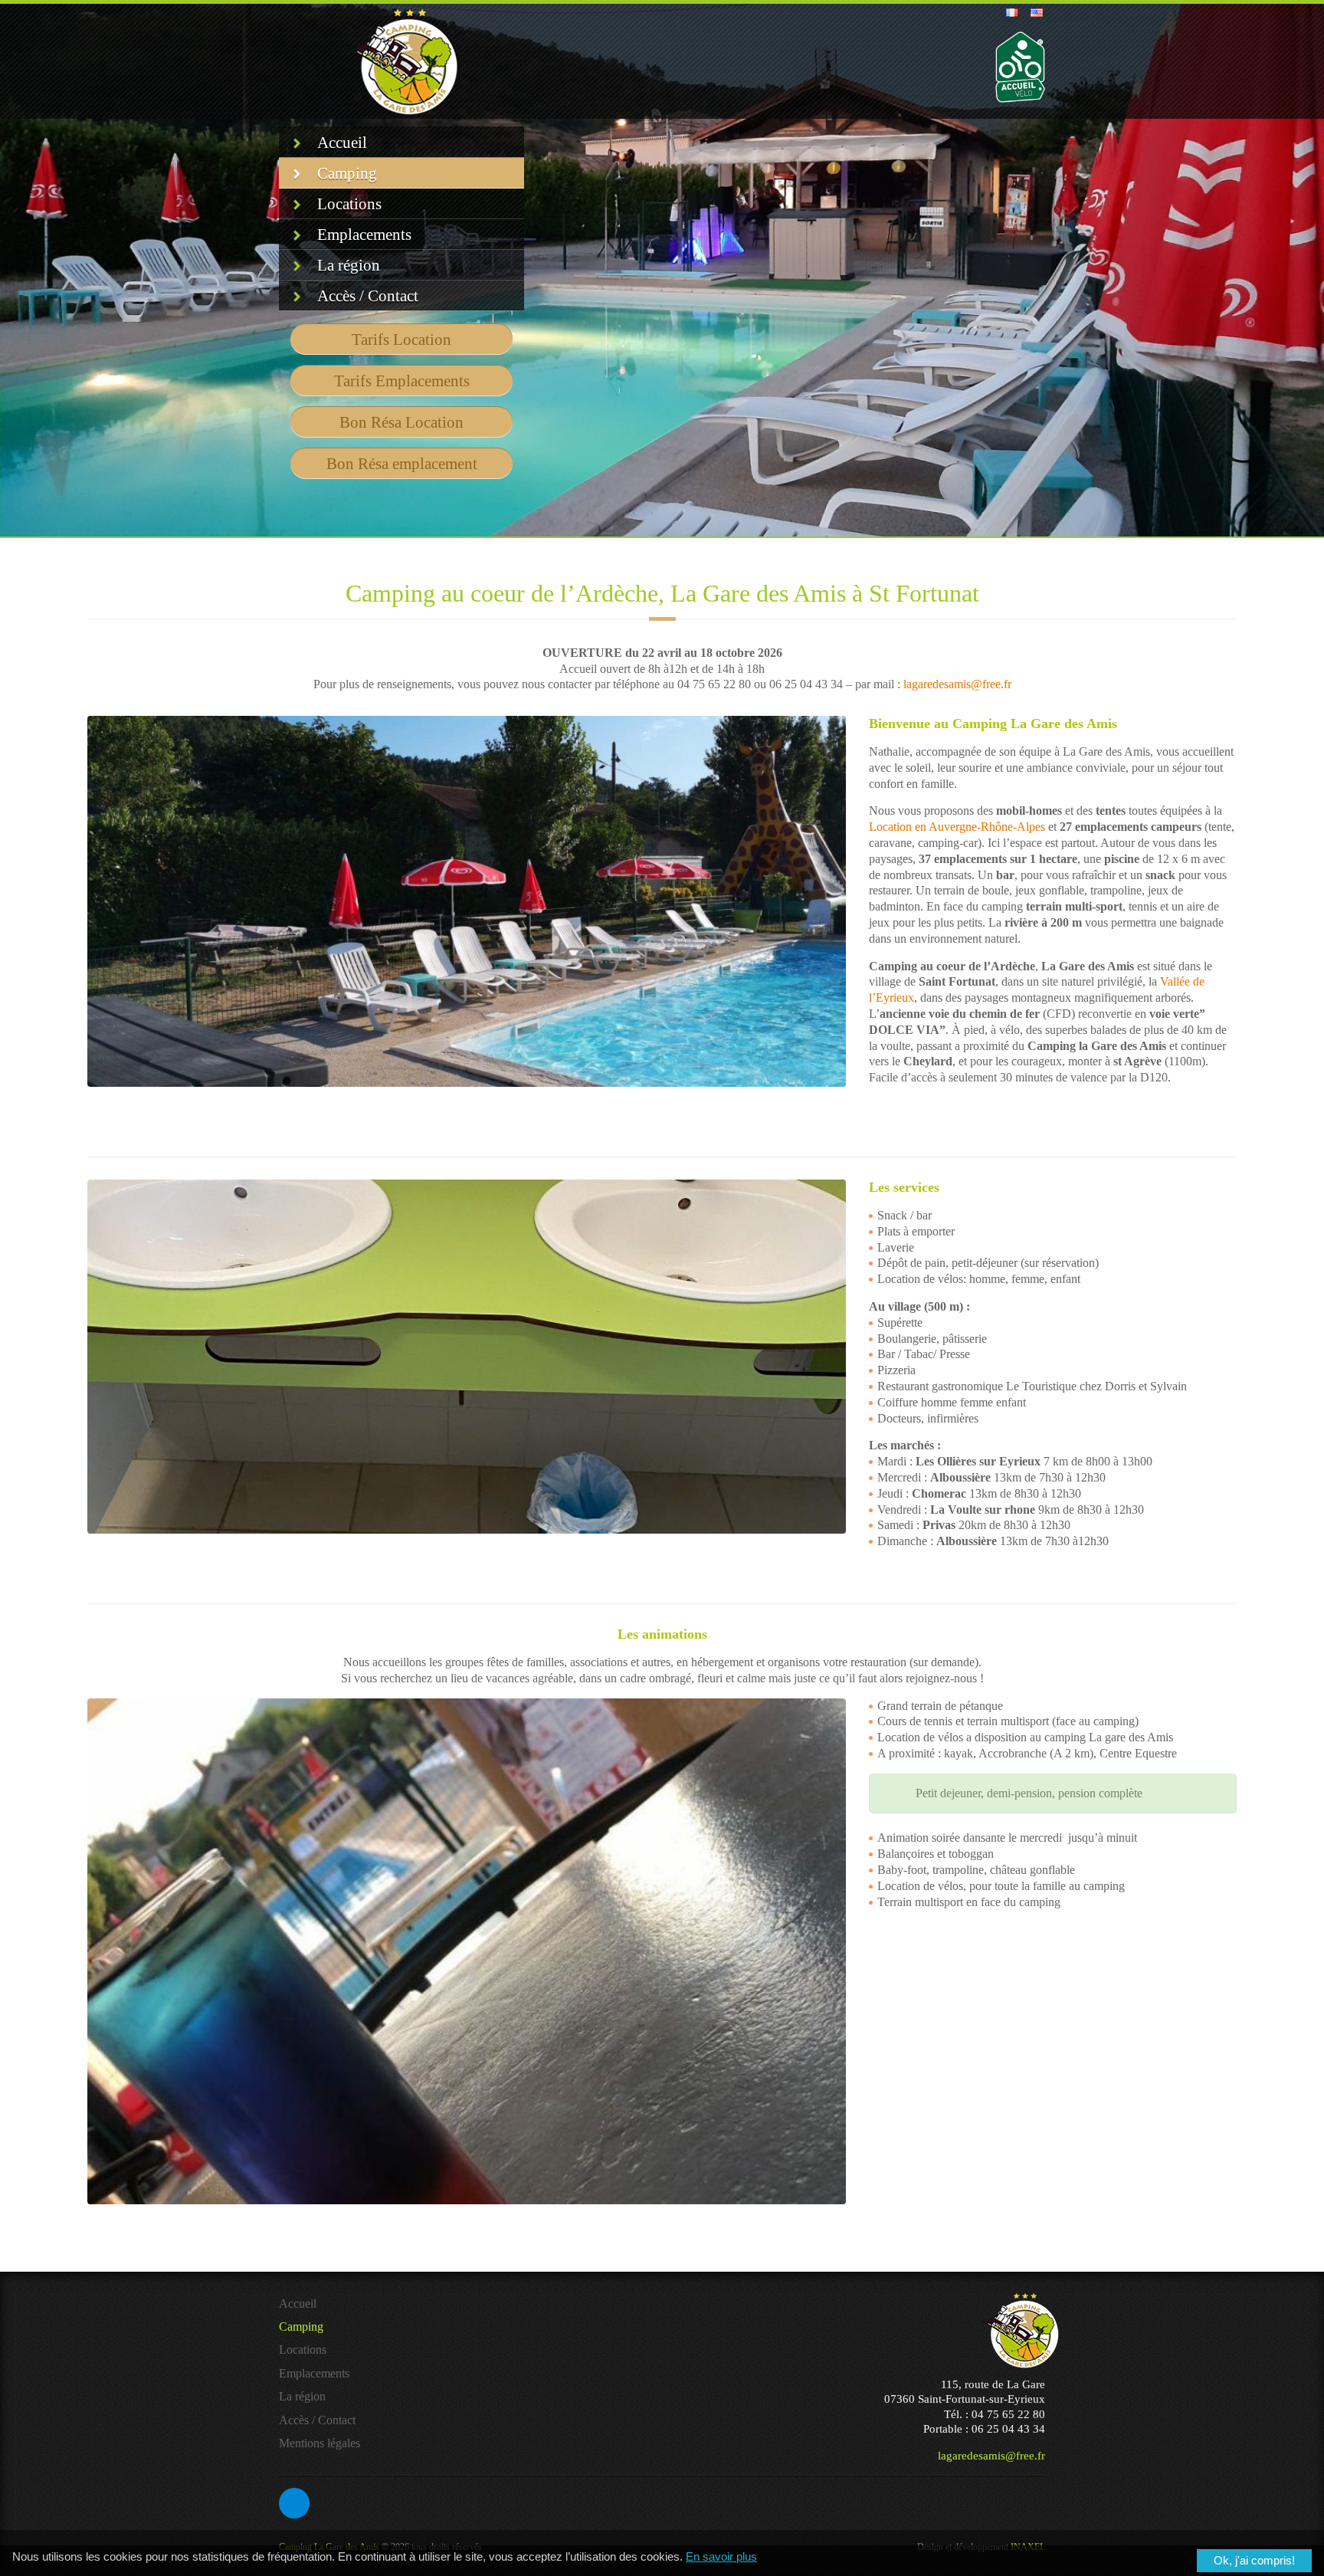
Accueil (342, 143)
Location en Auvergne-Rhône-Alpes (957, 827)
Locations (349, 204)
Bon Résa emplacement (402, 464)
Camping (347, 173)
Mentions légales (320, 2317)
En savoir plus (721, 2557)
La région (349, 265)
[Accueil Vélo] (1020, 67)
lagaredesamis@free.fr (957, 684)
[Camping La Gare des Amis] (402, 61)
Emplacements (364, 235)
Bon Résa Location (401, 422)
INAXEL (1028, 2420)
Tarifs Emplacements (402, 381)
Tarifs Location (401, 340)
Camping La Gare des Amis (329, 2420)
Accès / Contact (368, 296)
